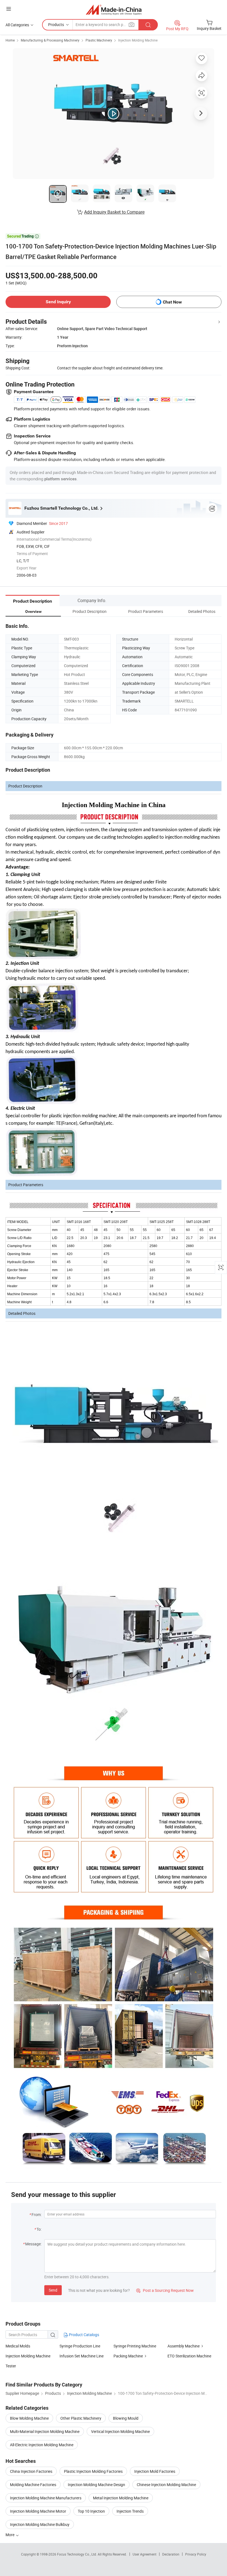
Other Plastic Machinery (81, 2418)
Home (10, 40)
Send (53, 2290)
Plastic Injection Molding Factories (93, 2471)
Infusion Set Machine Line (82, 2356)
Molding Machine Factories (33, 2485)
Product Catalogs (84, 2335)
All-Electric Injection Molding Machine (42, 2445)
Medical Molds (18, 2346)
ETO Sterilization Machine (189, 2356)
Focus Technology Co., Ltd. (77, 2554)
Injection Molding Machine (138, 40)
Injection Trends (130, 2511)
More (10, 2535)
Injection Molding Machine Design (96, 2485)
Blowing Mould (126, 2418)
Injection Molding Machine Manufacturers (46, 2498)
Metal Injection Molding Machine (121, 2498)
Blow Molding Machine (29, 2418)
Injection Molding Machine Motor (38, 2511)
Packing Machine (128, 2356)
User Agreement (145, 2554)
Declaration (171, 2554)
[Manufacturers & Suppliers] (114, 10)
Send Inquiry (58, 302)
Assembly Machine (184, 2346)
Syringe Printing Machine (135, 2346)
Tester (11, 2366)
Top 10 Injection (91, 2511)
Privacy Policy (196, 2554)
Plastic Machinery (99, 40)
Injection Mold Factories (155, 2471)
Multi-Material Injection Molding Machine (45, 2431)
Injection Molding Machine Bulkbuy (40, 2524)
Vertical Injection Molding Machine (120, 2431)
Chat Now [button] (172, 302)
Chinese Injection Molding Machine (166, 2485)
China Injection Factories (31, 2471)
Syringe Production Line (80, 2346)
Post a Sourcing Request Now (165, 2290)
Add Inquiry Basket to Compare (114, 212)
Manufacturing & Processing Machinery (50, 40)
